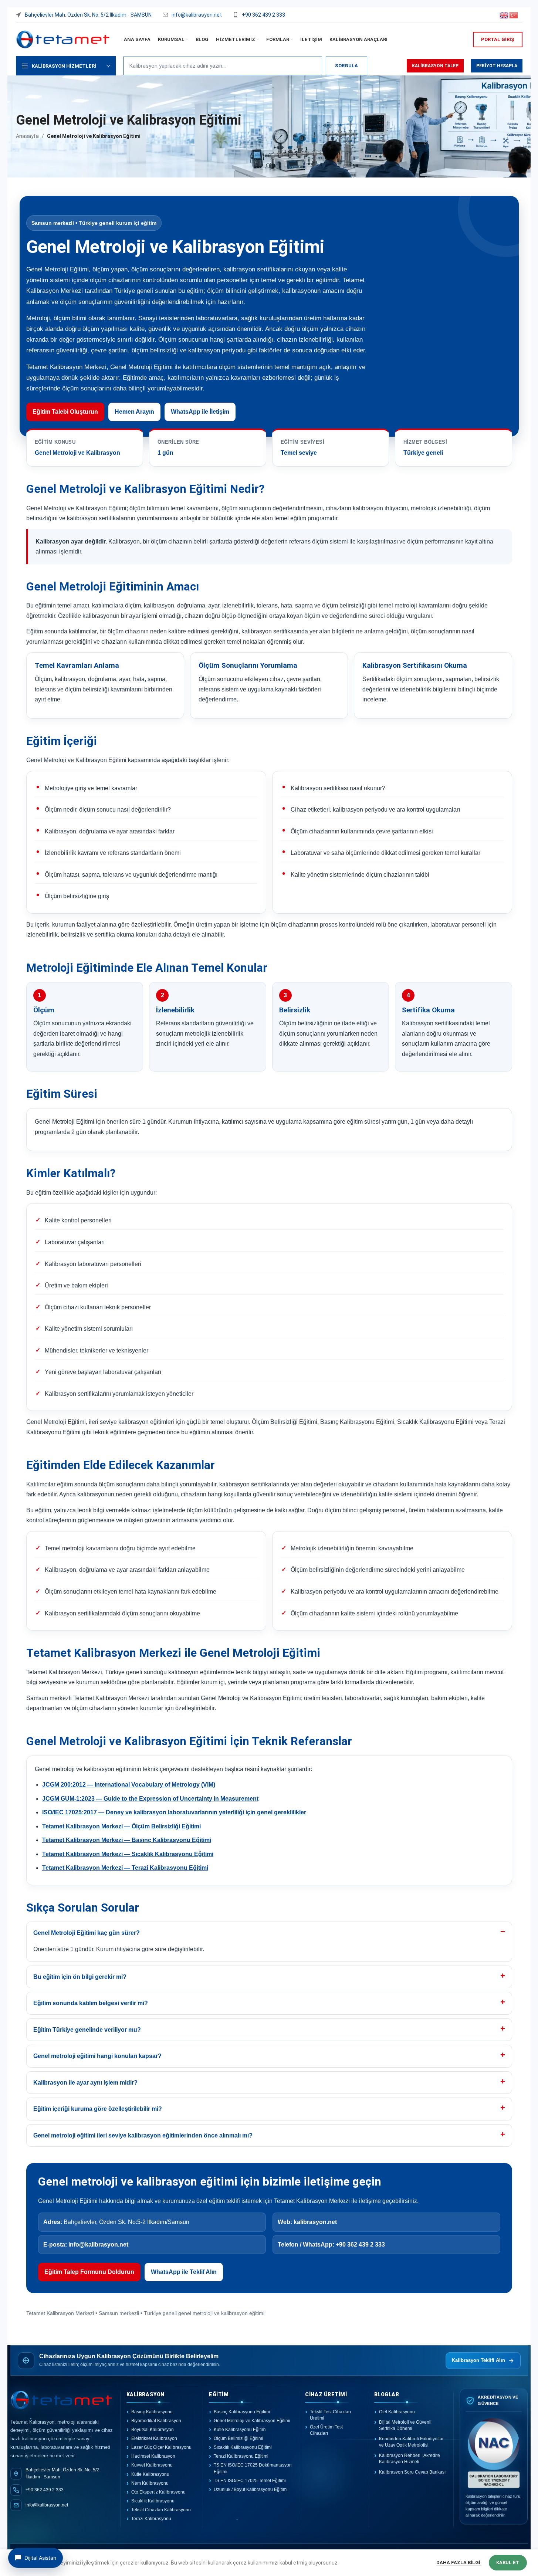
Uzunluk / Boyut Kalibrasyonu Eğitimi (251, 2489)
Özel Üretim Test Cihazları (326, 2430)
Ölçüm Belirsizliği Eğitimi (238, 2438)
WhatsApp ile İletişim (200, 412)
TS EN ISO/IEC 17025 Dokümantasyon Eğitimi (253, 2468)
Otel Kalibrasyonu (397, 2412)
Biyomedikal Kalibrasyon (156, 2421)
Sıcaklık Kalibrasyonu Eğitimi (243, 2447)
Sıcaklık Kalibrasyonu (153, 2501)
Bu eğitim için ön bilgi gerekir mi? (80, 1977)
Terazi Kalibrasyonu (151, 2519)
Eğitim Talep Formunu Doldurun (89, 2272)
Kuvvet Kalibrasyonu (152, 2465)
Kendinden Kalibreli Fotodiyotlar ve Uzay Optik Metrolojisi (411, 2442)
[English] (504, 14)
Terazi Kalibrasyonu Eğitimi (241, 2456)
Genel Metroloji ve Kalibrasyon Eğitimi (252, 2421)
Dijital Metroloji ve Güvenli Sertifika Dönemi (405, 2425)
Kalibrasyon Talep (435, 66)
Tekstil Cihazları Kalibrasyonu (161, 2510)
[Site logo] (63, 39)
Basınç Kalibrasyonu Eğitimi (242, 2412)
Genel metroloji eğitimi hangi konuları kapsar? (97, 2056)
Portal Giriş (498, 39)
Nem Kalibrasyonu (150, 2483)
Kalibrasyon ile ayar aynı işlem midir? (85, 2083)
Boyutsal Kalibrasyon (153, 2430)
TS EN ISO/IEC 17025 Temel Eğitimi (250, 2481)
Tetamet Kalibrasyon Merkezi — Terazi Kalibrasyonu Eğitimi (125, 1868)
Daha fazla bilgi (459, 2563)
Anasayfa (27, 136)
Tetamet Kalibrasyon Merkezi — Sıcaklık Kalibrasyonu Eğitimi (128, 1854)
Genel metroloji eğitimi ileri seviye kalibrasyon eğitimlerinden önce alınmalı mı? (143, 2135)
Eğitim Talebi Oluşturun (65, 412)
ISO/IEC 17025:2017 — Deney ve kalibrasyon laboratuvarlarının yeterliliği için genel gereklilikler (174, 1812)
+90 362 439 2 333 (360, 2245)
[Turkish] (514, 14)
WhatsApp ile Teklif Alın (184, 2272)
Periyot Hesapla (497, 66)
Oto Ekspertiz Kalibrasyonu (158, 2492)
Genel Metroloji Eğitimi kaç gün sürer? (87, 1933)
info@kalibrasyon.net (98, 2245)
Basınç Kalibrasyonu (152, 2412)
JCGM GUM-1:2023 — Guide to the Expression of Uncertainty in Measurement (150, 1799)
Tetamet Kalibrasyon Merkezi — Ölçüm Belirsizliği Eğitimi (121, 1826)
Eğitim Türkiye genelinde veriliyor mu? (87, 2030)
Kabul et (508, 2563)
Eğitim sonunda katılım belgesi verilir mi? (91, 2003)
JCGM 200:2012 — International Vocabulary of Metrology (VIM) (129, 1785)
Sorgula (346, 66)
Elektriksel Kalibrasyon (154, 2438)
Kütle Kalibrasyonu (150, 2474)
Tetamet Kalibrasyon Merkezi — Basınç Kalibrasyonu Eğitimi (127, 1840)
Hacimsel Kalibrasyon (153, 2456)
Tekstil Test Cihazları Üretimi (330, 2415)
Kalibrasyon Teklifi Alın (478, 2360)
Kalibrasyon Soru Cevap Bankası (412, 2472)
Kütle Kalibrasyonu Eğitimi (240, 2430)
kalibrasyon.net (315, 2222)
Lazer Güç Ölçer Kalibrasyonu (161, 2447)
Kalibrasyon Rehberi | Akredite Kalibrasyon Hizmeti (410, 2458)
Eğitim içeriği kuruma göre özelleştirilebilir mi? (98, 2109)
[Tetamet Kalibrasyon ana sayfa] (62, 2401)
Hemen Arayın (134, 412)
